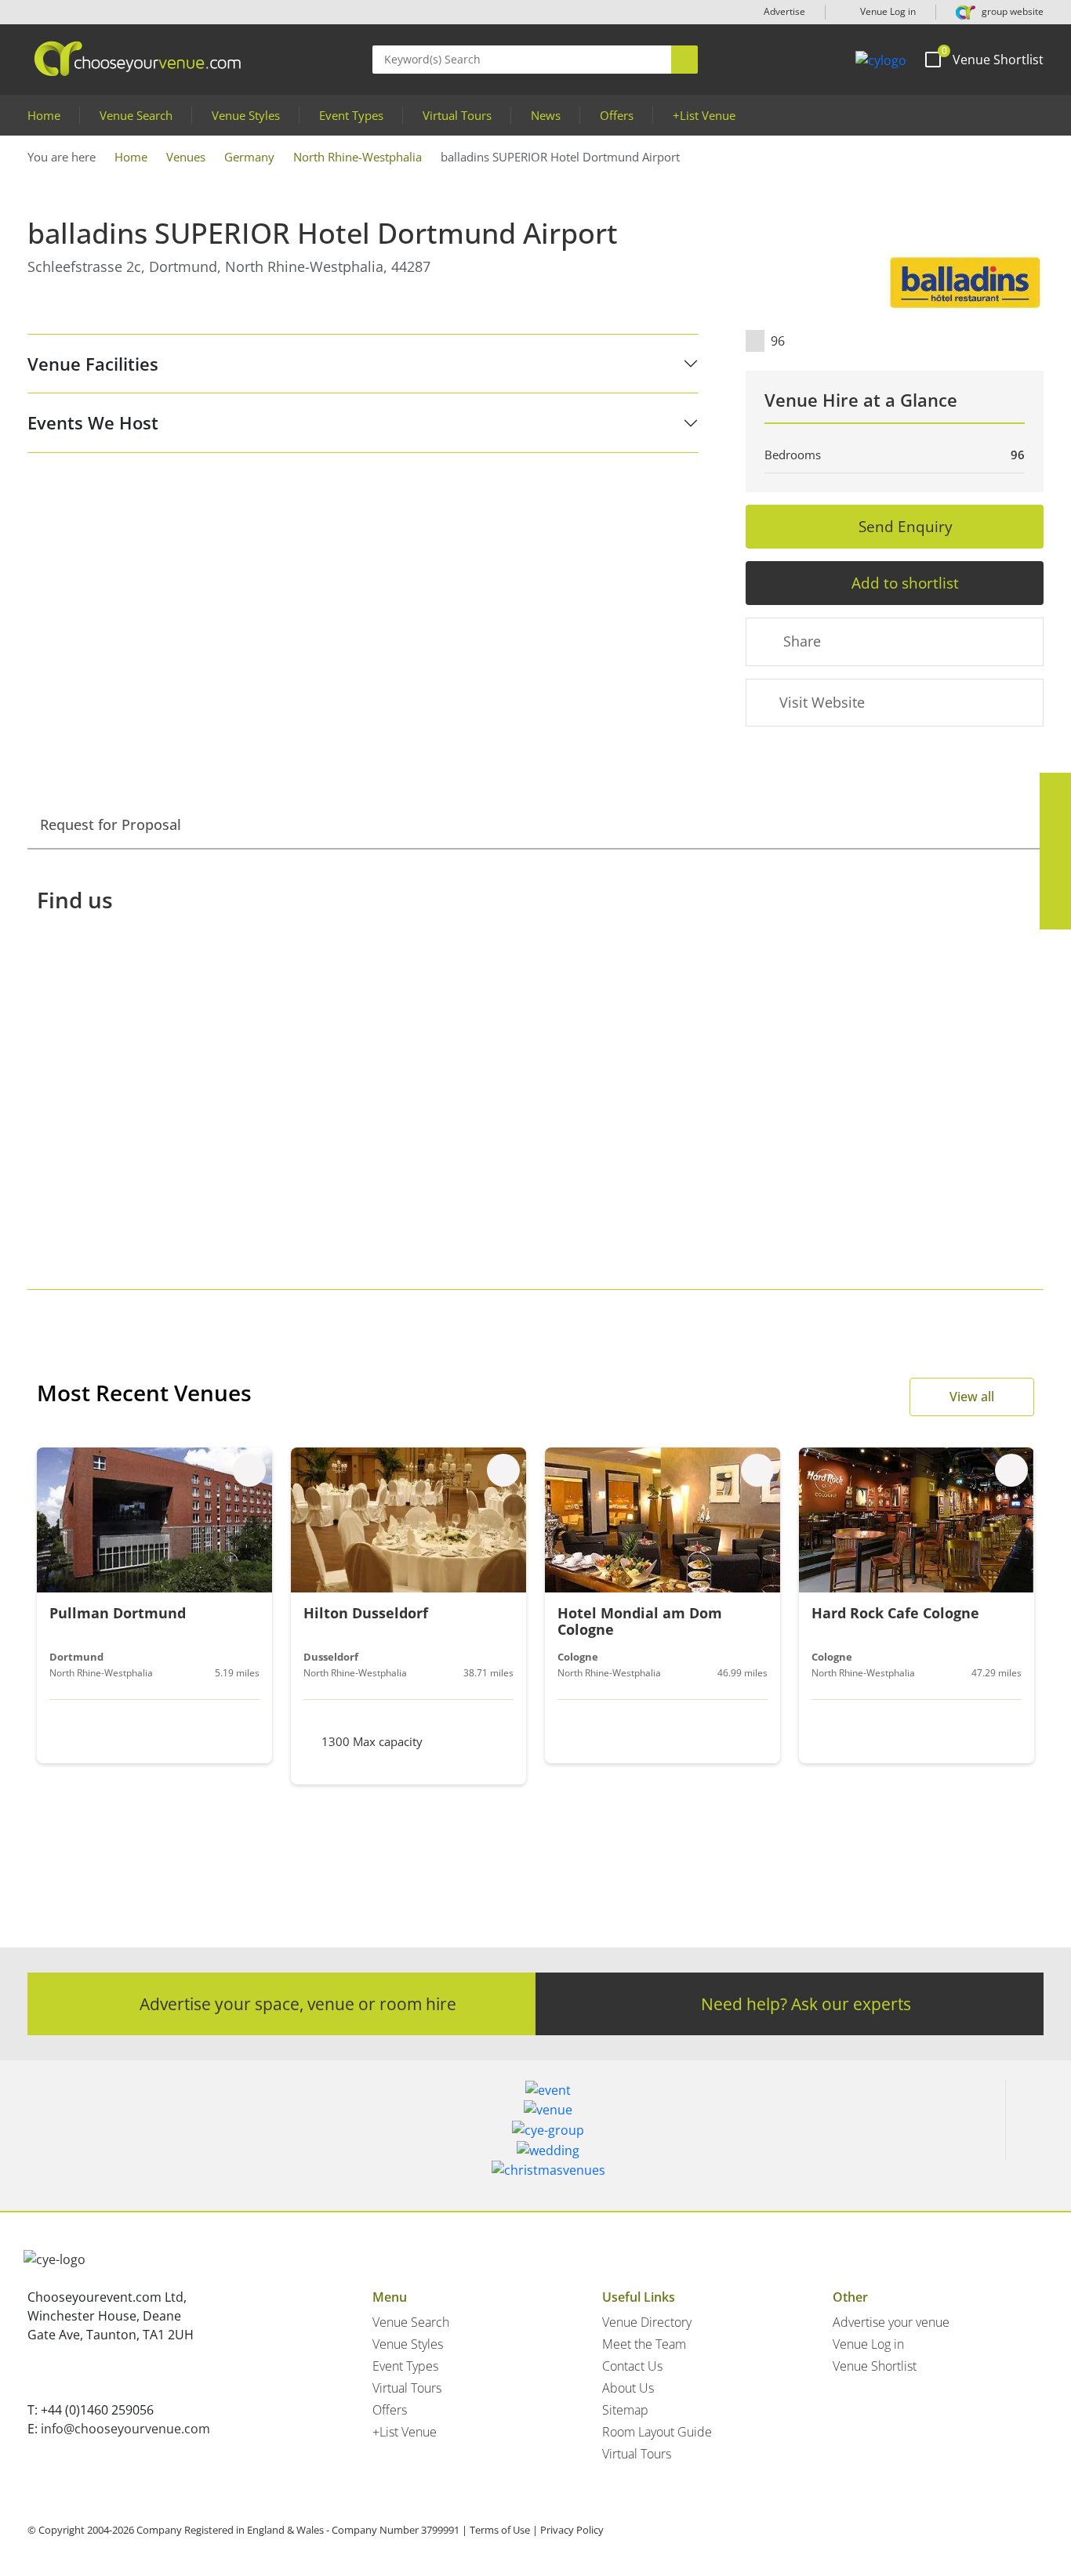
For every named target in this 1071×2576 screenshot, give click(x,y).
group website (1011, 11)
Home (44, 115)
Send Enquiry (906, 526)
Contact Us (632, 2366)
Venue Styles (246, 115)
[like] (249, 1470)
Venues (186, 157)
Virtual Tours (457, 115)
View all (972, 1397)
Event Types (351, 115)
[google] (1055, 882)
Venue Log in (887, 11)
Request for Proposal (111, 824)
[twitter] (1055, 820)
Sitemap (625, 2410)
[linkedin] (1055, 851)
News (546, 115)
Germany (249, 157)
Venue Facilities (93, 364)
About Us (628, 2388)
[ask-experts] (1055, 914)
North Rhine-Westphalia (358, 157)
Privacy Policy (572, 2530)
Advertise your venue (891, 2322)
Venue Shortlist (875, 2366)
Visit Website (822, 702)
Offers (617, 115)
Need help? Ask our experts (806, 2004)
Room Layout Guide (657, 2432)
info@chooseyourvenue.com (125, 2429)
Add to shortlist (905, 583)
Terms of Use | (504, 2530)
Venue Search (136, 115)
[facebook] (1055, 788)
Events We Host (93, 422)
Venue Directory (647, 2322)
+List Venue (704, 115)
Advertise (784, 11)
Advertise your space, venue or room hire (298, 2004)
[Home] (881, 60)
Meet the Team (644, 2344)
